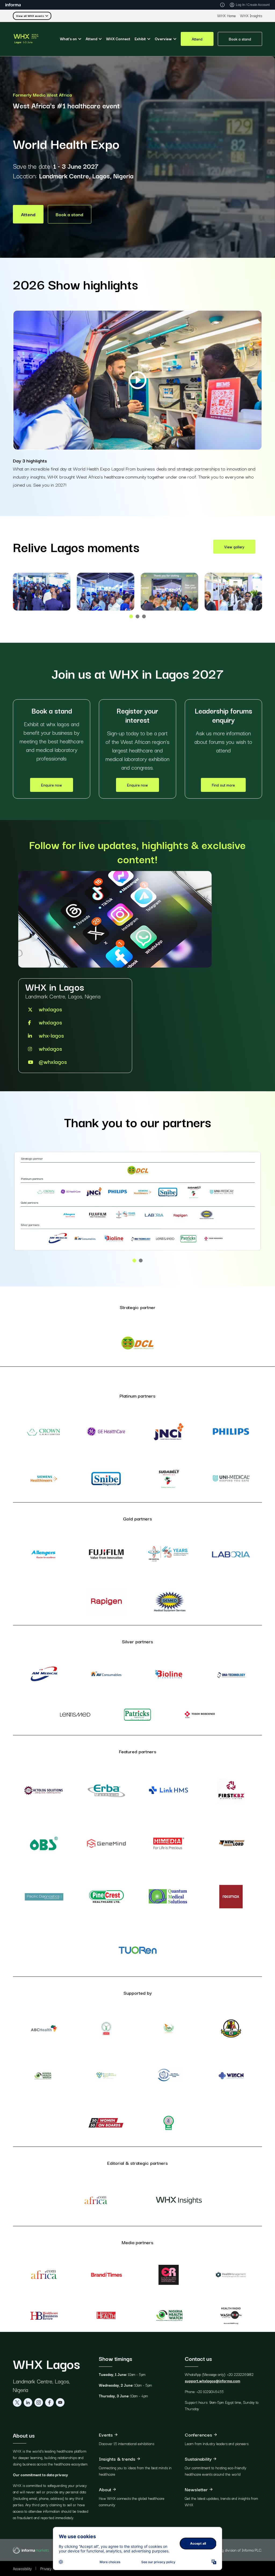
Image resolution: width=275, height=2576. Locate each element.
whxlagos (50, 1009)
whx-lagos (51, 1035)
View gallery (234, 547)
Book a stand (240, 39)
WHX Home (227, 16)
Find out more (223, 785)
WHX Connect (118, 39)
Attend (197, 39)
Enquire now (52, 785)
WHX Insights (251, 16)
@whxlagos (53, 1061)
